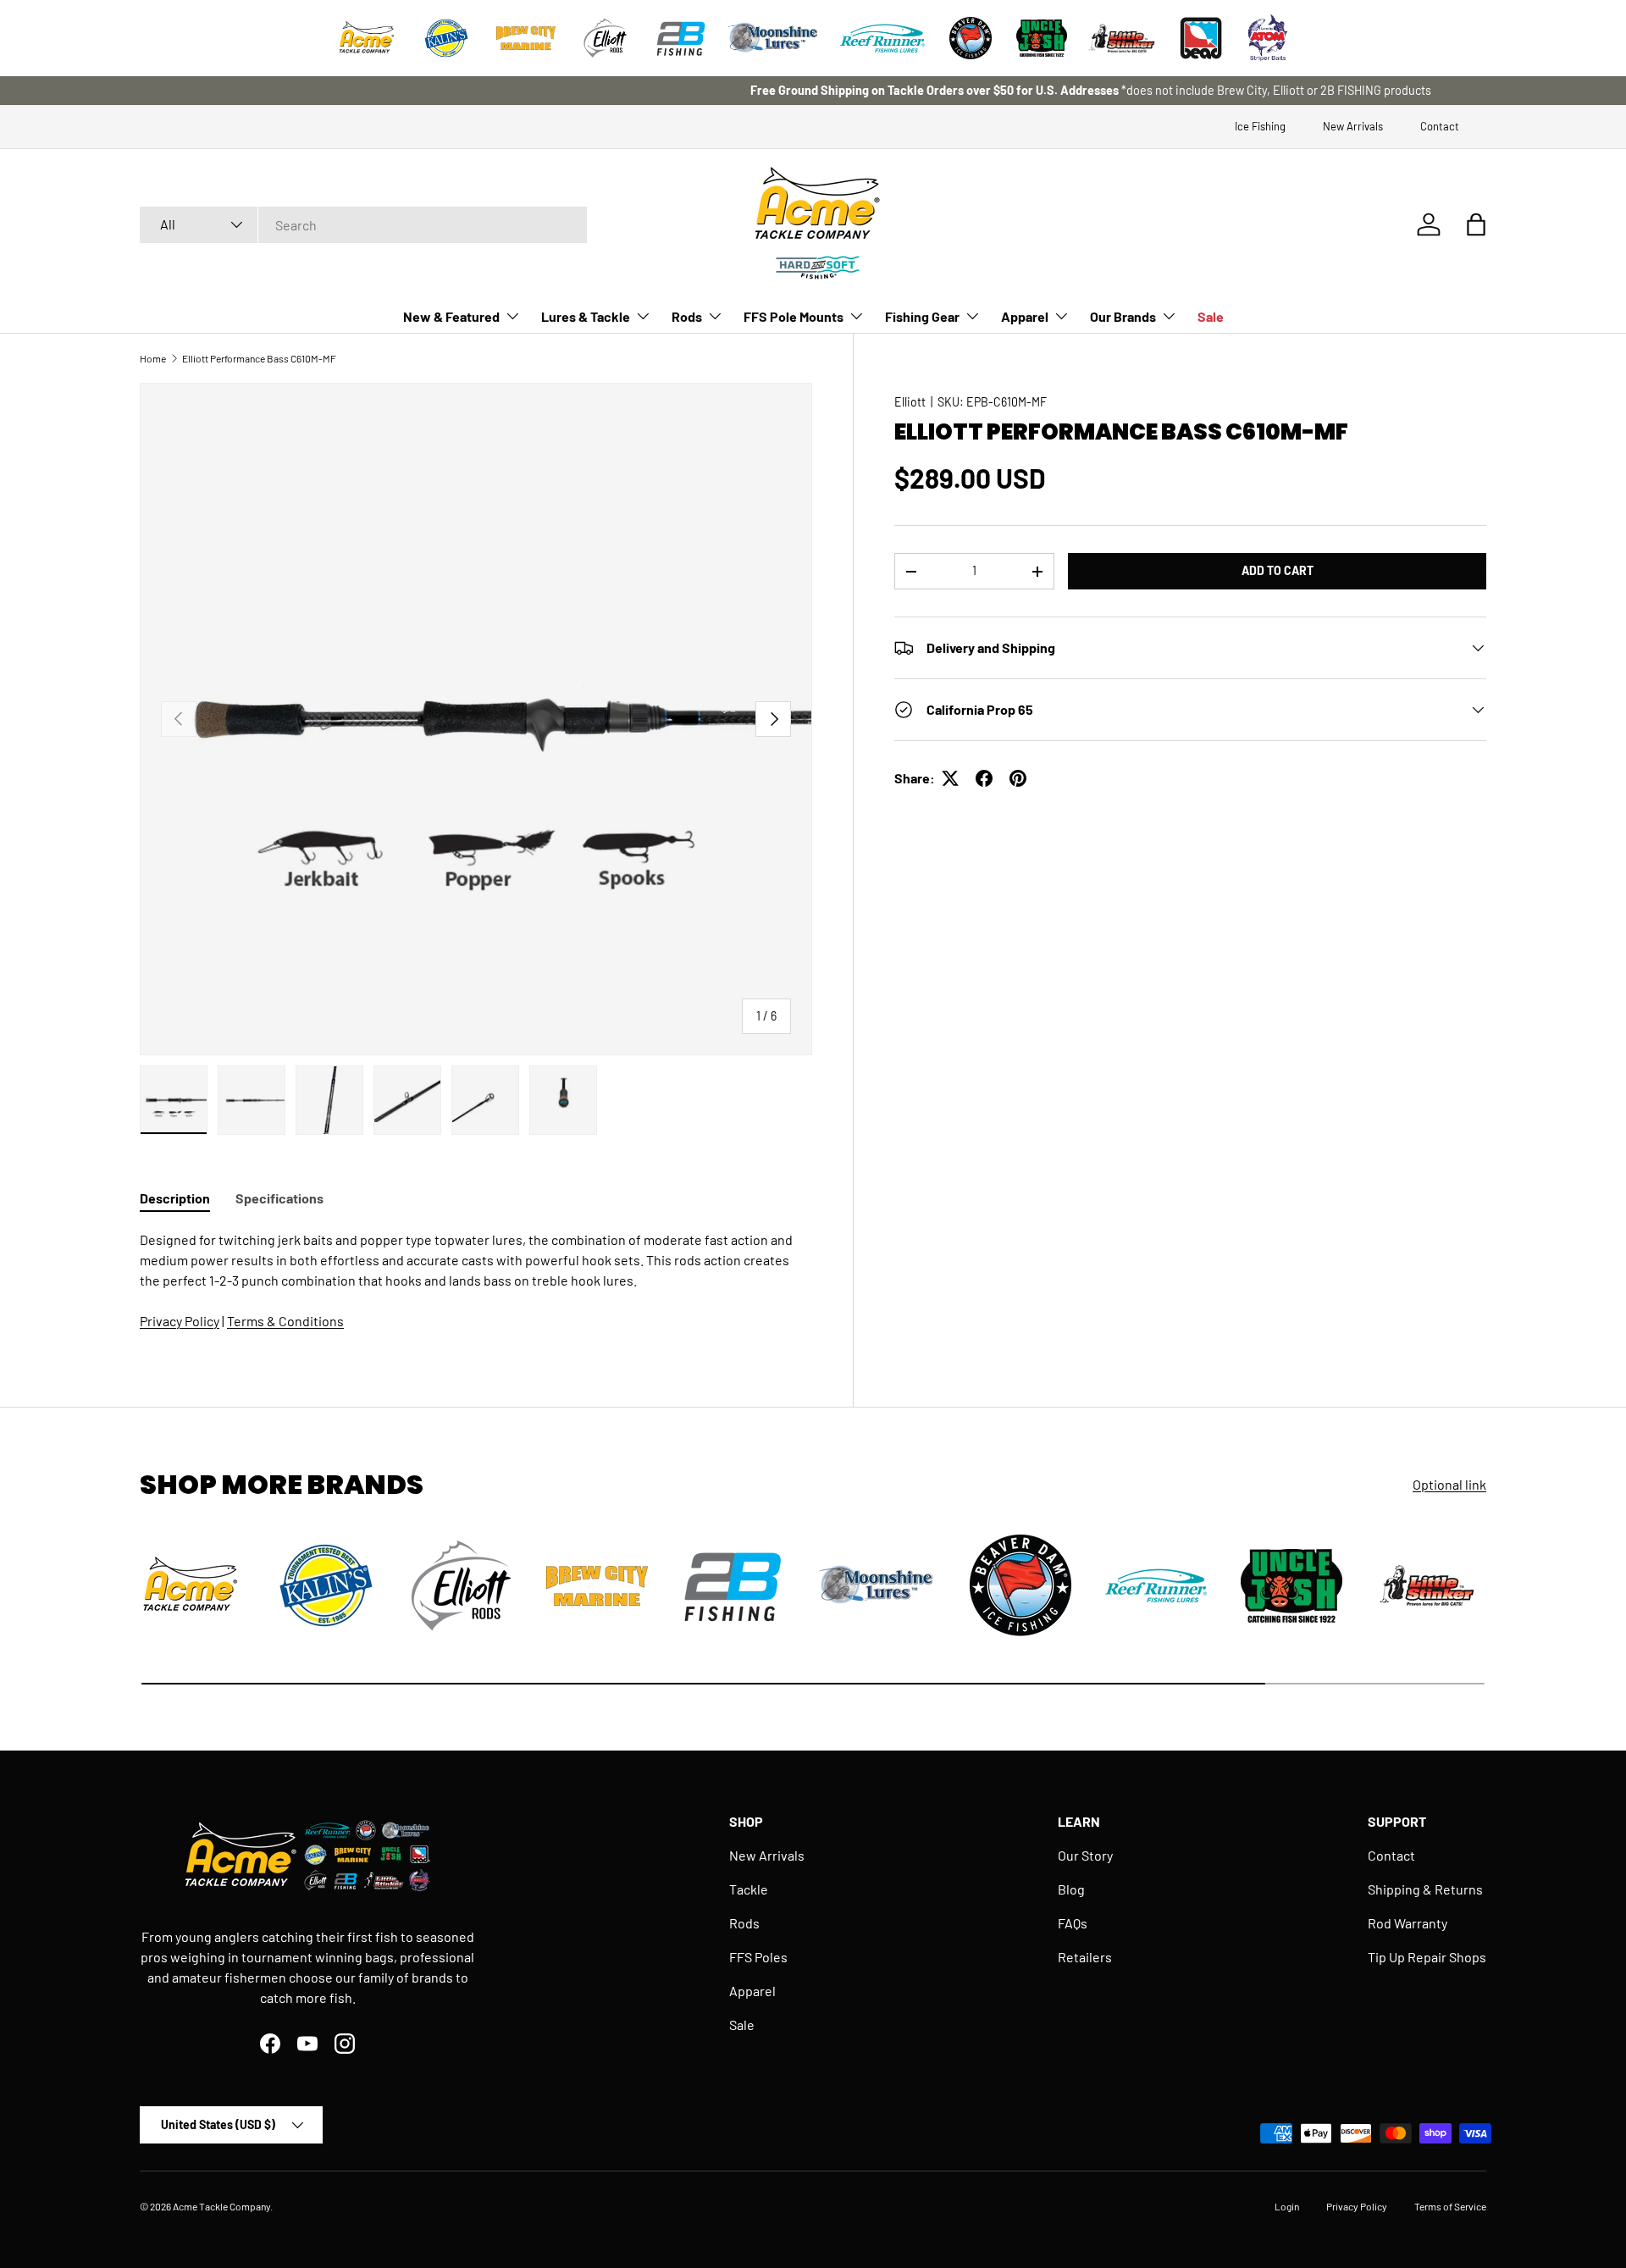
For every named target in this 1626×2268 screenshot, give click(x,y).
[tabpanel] (476, 1281)
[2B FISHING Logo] (681, 38)
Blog (1071, 1889)
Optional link (1449, 1484)
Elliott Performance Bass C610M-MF (259, 358)
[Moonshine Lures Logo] (773, 38)
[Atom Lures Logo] (1268, 38)
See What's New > (883, 90)
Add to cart (1278, 570)
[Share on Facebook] (984, 778)
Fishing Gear (922, 316)
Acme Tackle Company (221, 2206)
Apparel (1025, 316)
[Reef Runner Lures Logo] (882, 38)
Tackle (749, 1889)
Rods (687, 316)
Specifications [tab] (279, 1198)
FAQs (1073, 1923)
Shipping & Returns (1425, 1889)
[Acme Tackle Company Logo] (367, 38)
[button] (1476, 224)
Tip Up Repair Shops (1427, 1957)
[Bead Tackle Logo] (1201, 38)
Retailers (1085, 1957)
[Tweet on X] (950, 778)
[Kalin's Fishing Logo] (446, 38)
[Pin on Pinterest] (1018, 778)
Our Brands (1123, 316)
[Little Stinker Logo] (1121, 38)
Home (153, 358)
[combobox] (363, 225)
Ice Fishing (1260, 126)
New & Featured (451, 316)
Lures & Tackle (586, 316)
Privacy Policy (180, 1321)
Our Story (1085, 1855)
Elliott (910, 402)
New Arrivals (1353, 126)
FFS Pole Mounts (794, 316)
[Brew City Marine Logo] (526, 38)
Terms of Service (1450, 2206)
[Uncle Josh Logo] (1042, 38)
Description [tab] (175, 1198)
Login (1287, 2206)
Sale (1211, 316)
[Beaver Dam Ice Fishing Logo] (971, 38)
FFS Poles (758, 1957)
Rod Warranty (1408, 1923)
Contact (1440, 126)
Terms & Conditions (285, 1321)
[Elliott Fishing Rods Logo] (606, 38)
